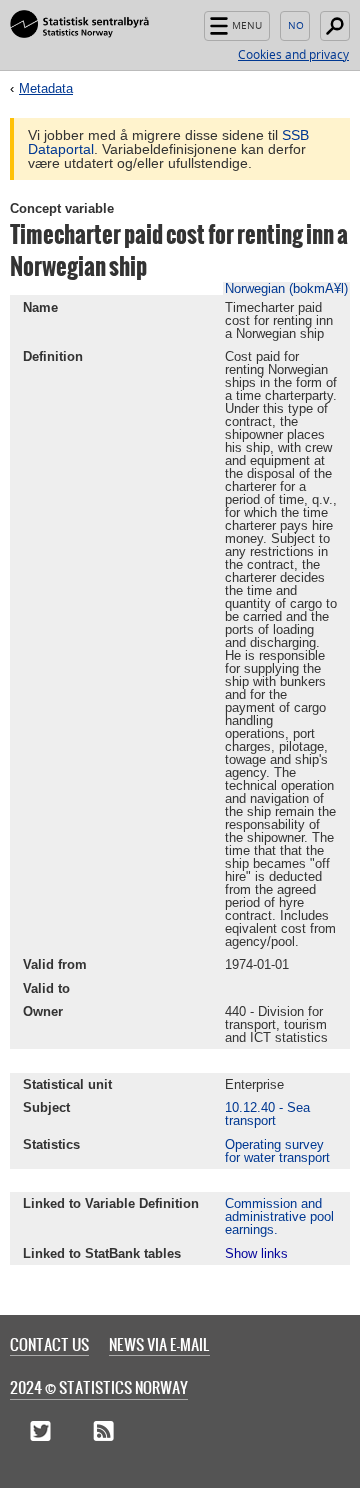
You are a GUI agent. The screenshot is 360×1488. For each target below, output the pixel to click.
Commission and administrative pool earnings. (279, 1216)
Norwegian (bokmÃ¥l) (286, 288)
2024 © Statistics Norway (99, 1387)
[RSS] (103, 1433)
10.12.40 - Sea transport (267, 1114)
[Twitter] (40, 1433)
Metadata (46, 88)
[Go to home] (79, 25)
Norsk (295, 26)
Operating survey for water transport (277, 1151)
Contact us (49, 1344)
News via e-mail (159, 1344)
